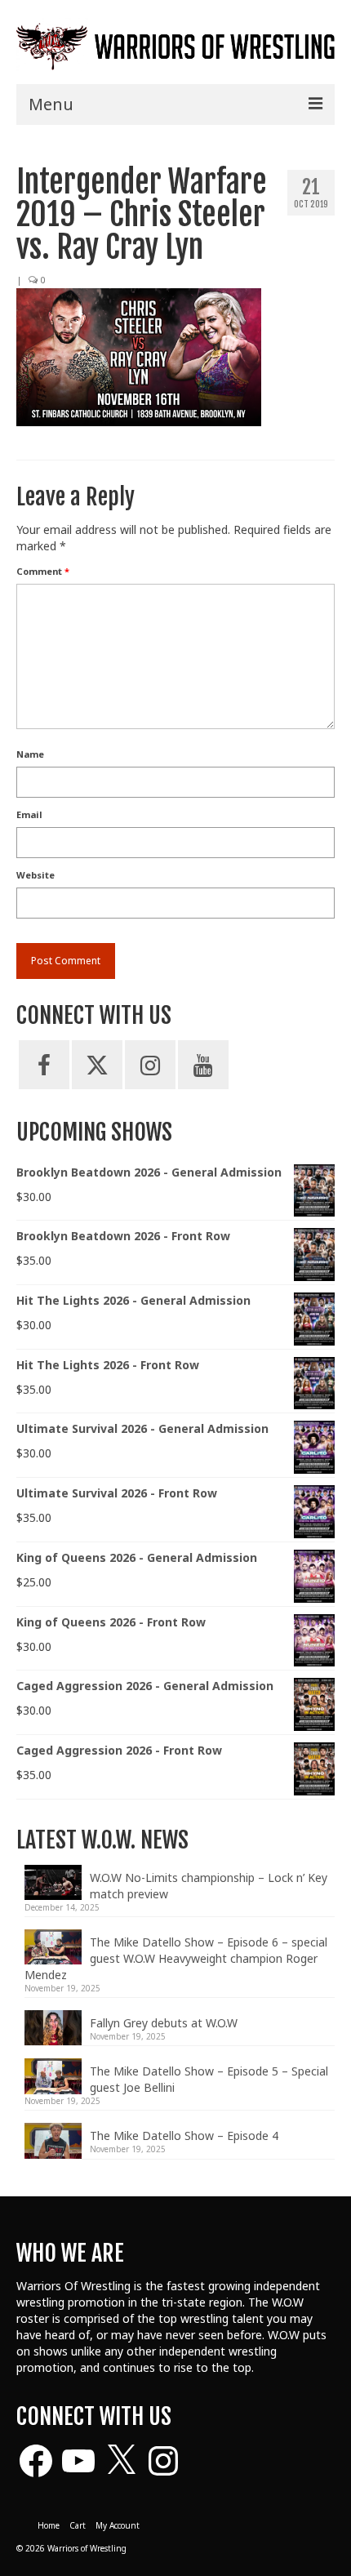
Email (29, 814)
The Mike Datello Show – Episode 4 (184, 2136)
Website (36, 875)
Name (30, 754)
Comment (43, 571)
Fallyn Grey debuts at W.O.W (164, 2023)
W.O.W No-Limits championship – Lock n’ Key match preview (209, 1886)
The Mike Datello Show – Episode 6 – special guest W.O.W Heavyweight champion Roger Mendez (176, 1958)
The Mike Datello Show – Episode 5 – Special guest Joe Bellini (209, 2079)
